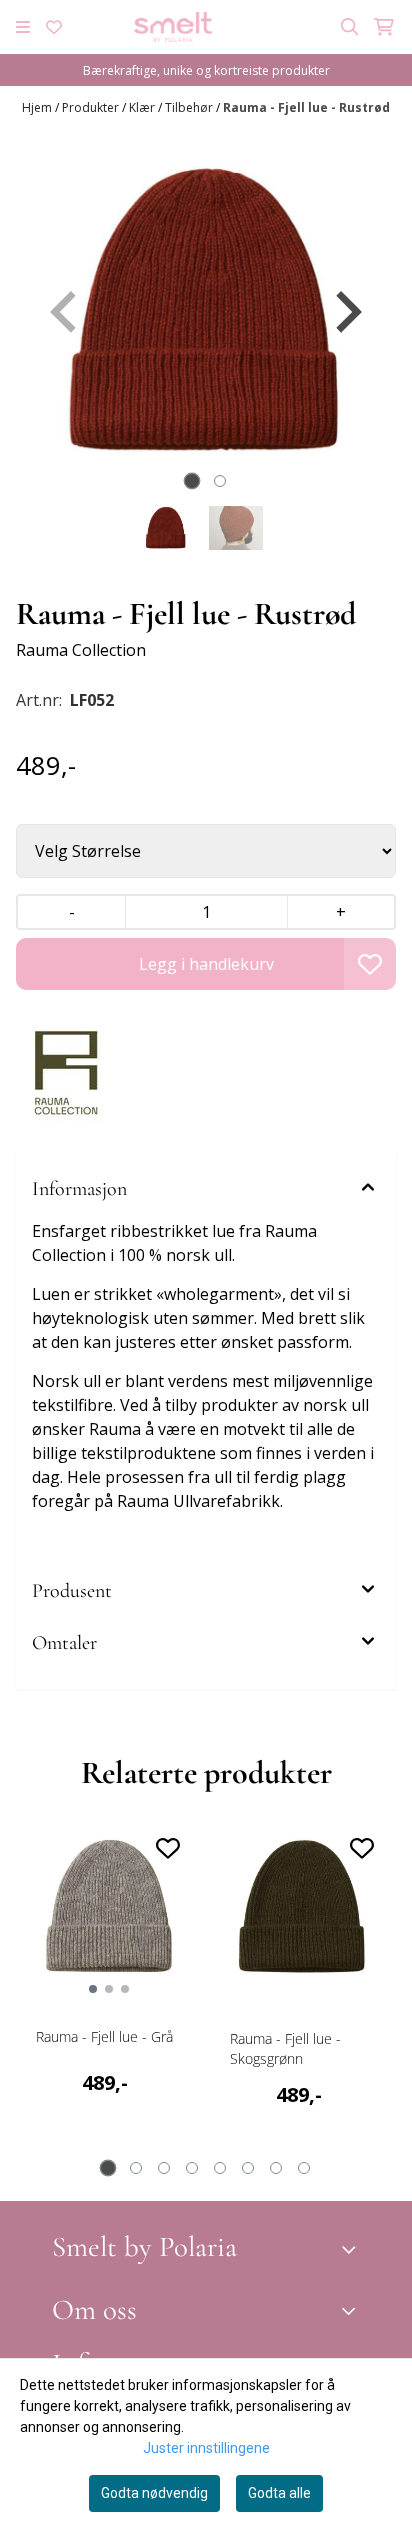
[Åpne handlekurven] (384, 27)
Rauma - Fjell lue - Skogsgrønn (285, 2048)
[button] (370, 964)
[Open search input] (350, 27)
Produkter (92, 107)
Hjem (38, 107)
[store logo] (173, 27)
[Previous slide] (66, 312)
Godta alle (279, 2493)
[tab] (192, 481)
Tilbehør (190, 107)
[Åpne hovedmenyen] (23, 27)
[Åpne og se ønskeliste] (54, 27)
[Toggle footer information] (352, 2250)
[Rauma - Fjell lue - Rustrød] (206, 312)
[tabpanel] (109, 1993)
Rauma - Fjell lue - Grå (104, 2036)
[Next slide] (346, 312)
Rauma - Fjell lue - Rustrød (306, 107)
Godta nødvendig (154, 2493)
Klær (143, 107)
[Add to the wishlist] (168, 1848)
